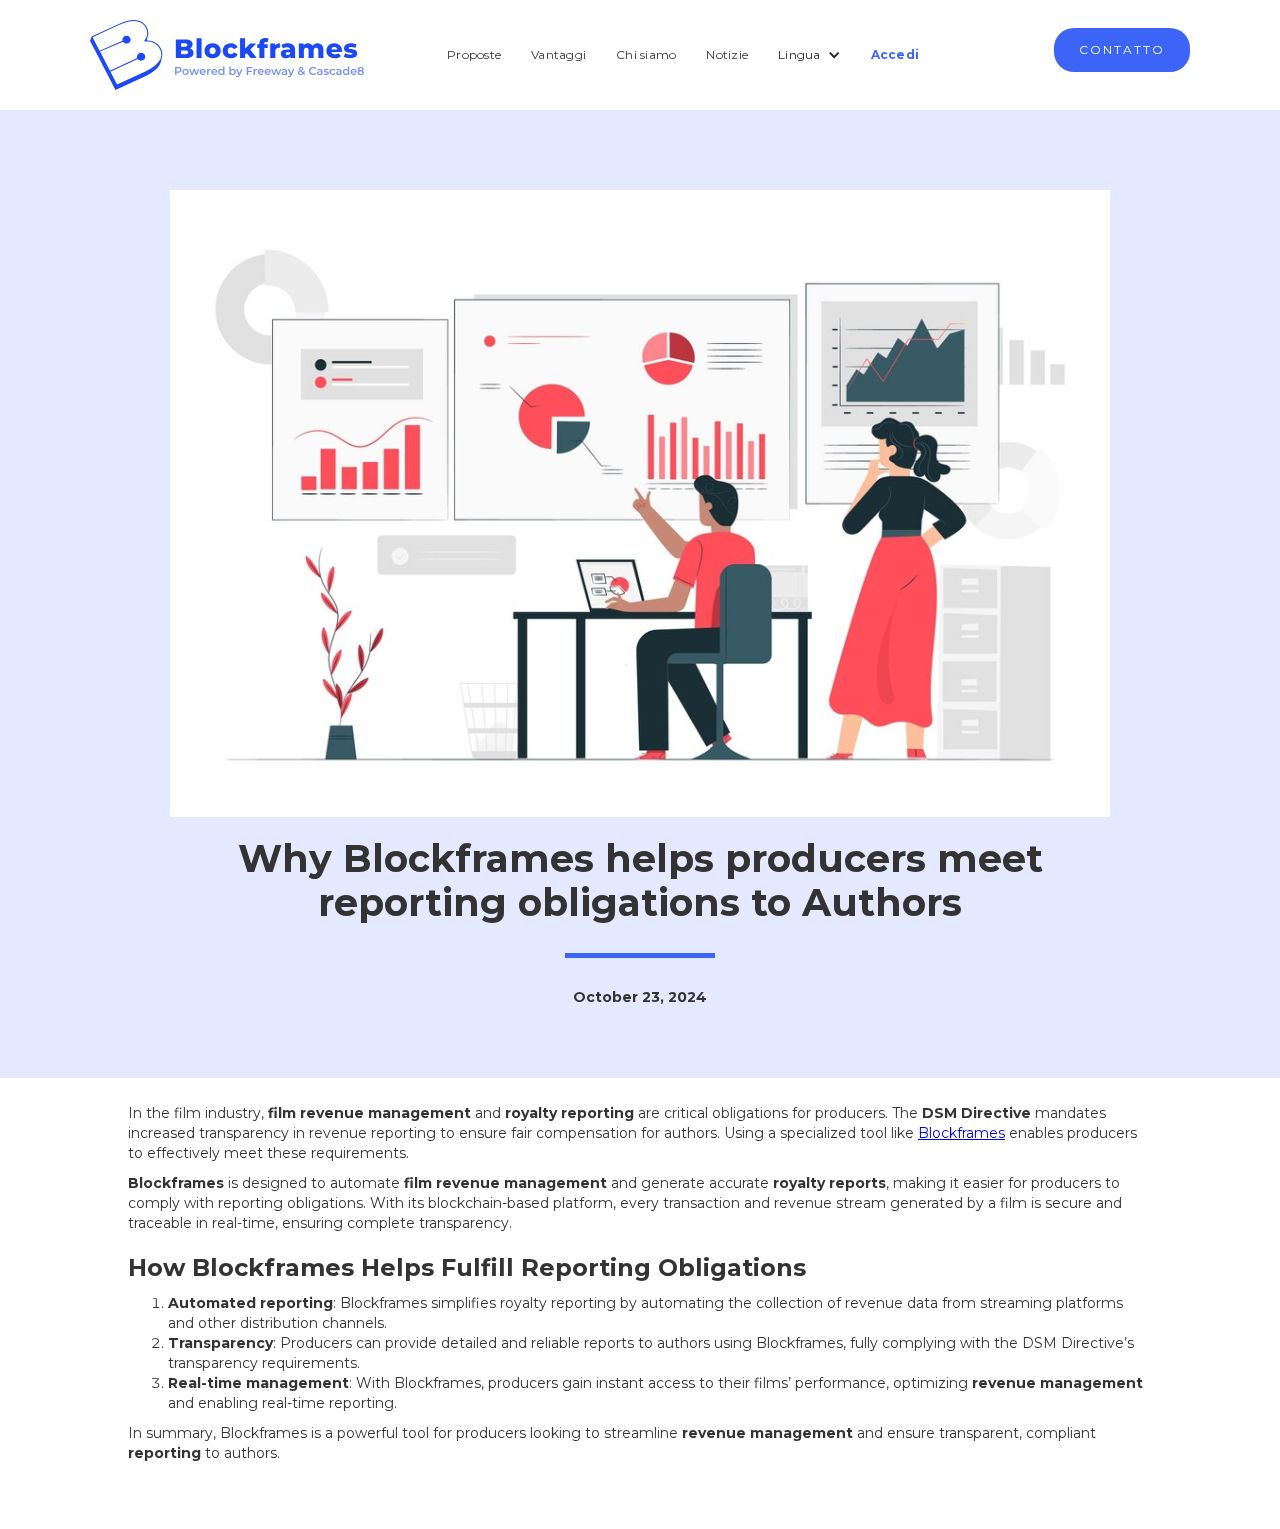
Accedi (895, 54)
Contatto (1122, 49)
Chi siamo (646, 54)
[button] (809, 55)
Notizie (727, 54)
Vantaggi (558, 54)
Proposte (474, 54)
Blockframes (961, 1133)
